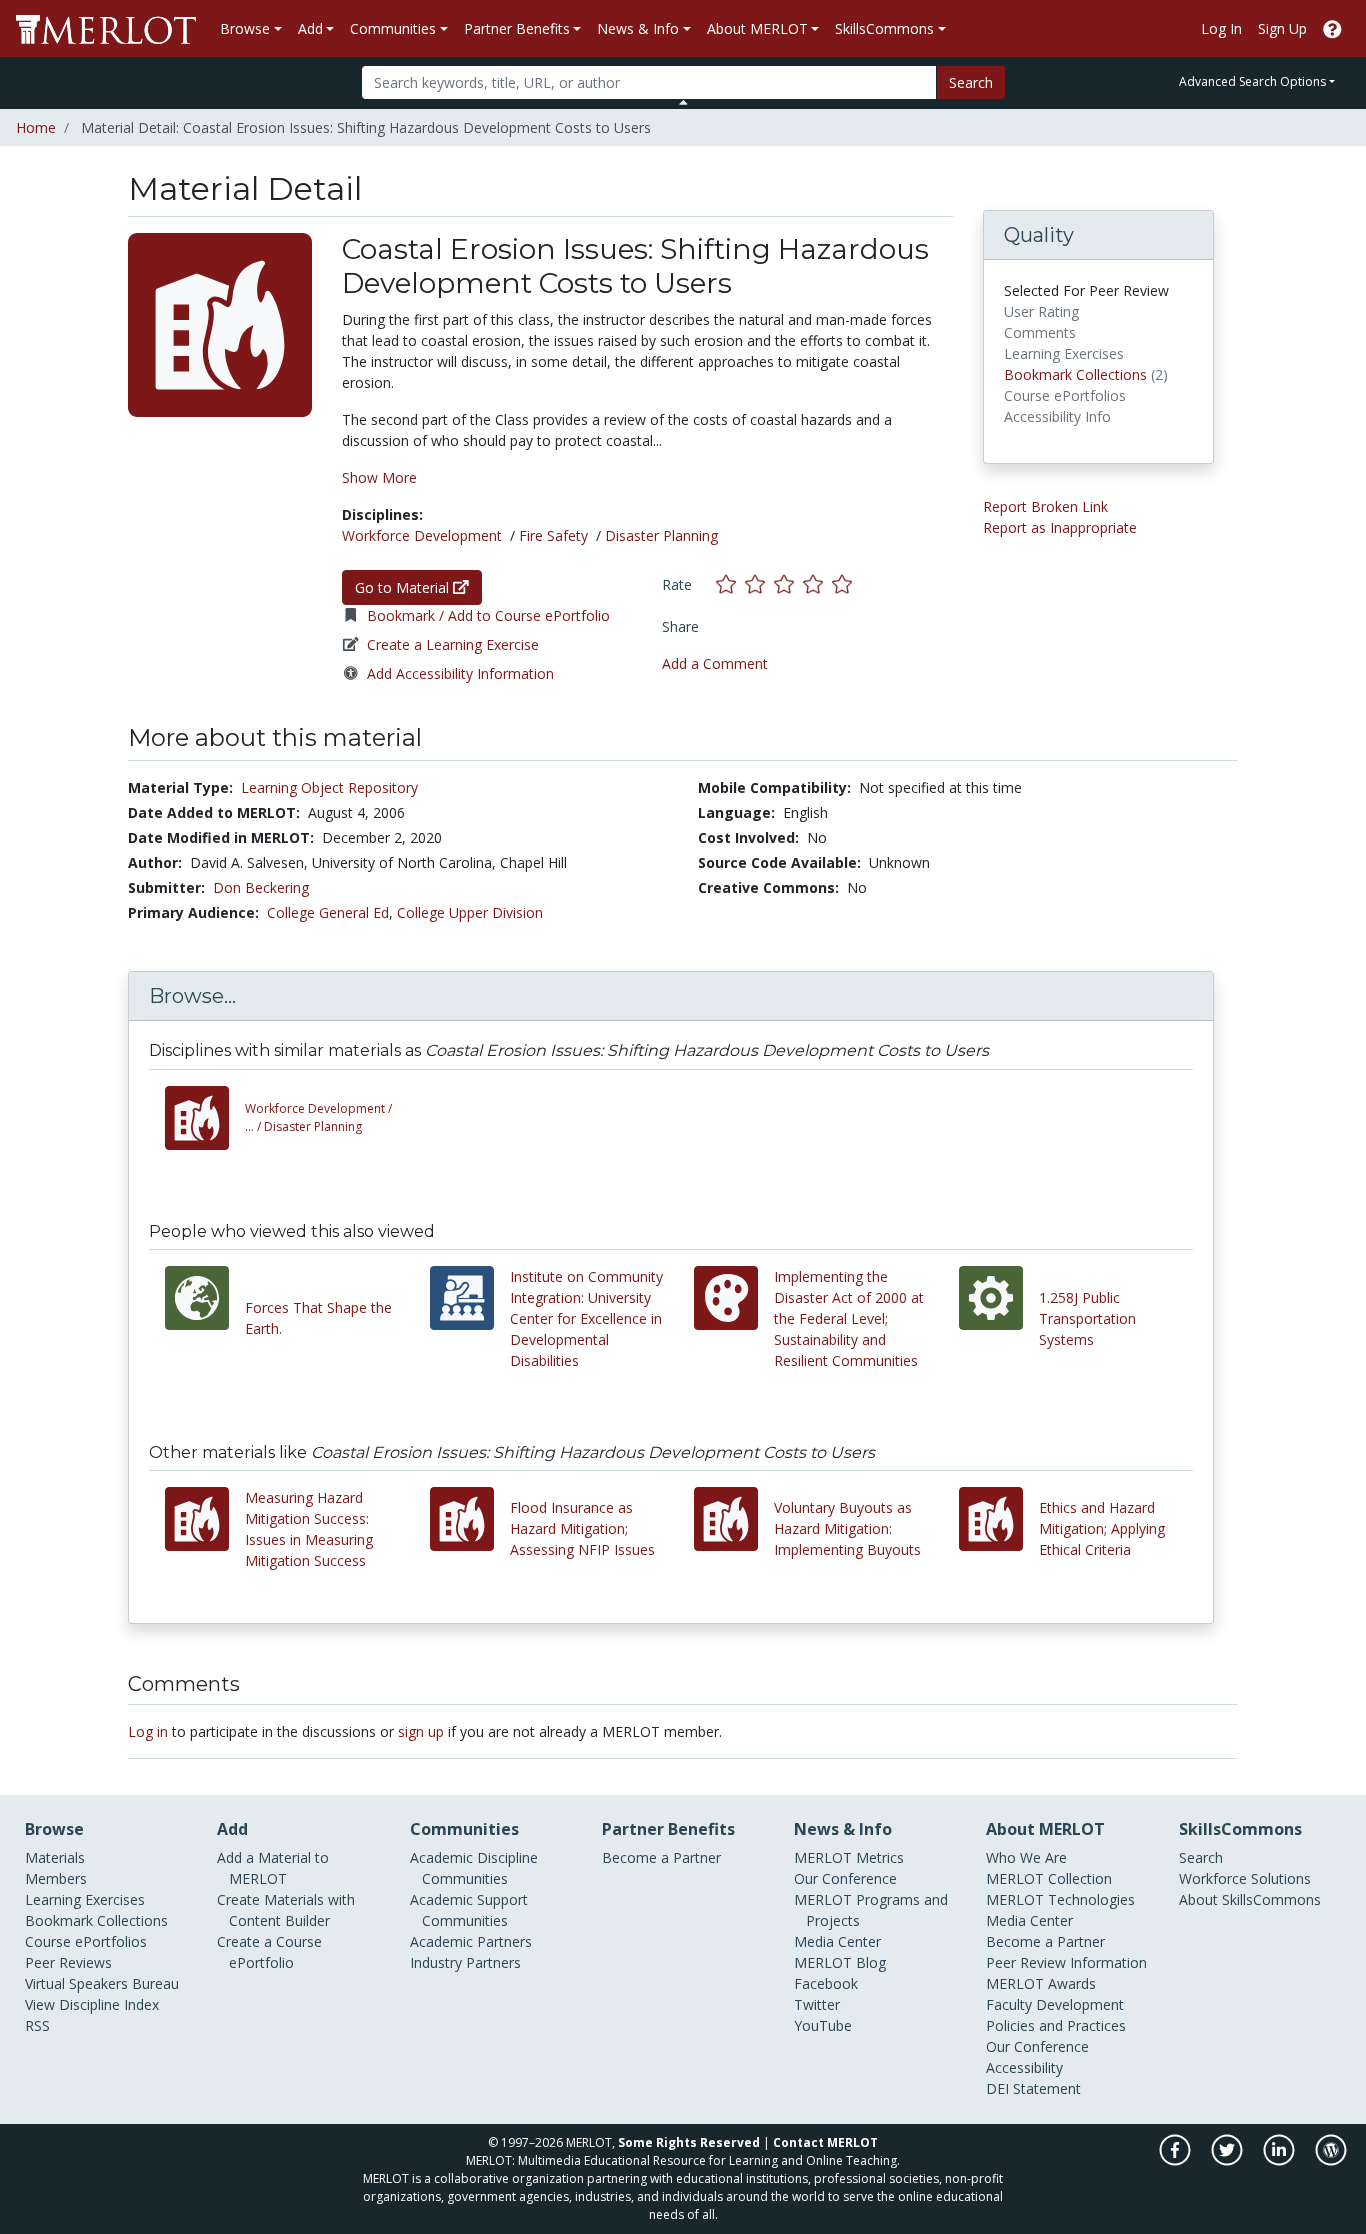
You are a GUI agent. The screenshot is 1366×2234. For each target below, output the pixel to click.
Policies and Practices (1056, 2025)
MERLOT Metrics (849, 1857)
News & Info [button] (638, 28)
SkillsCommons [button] (884, 28)
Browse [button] (245, 28)
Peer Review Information (1066, 1962)
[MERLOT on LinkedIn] (1280, 2160)
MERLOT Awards (1041, 1983)
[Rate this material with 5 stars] (844, 584)
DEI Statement (1033, 2088)
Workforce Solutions (1245, 1878)
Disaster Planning (661, 535)
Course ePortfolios (86, 1941)
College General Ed (328, 912)
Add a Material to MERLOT (273, 1868)
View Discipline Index (92, 2004)
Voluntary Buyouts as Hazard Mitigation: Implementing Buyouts (847, 1528)
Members (56, 1878)
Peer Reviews (68, 1962)
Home (36, 127)
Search (971, 82)
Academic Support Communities (469, 1910)
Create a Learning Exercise (453, 644)
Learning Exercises (85, 1899)
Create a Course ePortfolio (269, 1952)
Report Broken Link (1045, 506)
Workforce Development (422, 535)
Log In (1221, 28)
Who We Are (1026, 1857)
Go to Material (404, 587)
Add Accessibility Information (460, 673)
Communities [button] (393, 28)
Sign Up (1282, 28)
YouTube (823, 2025)
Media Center (837, 1941)
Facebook (826, 1983)
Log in (148, 1731)
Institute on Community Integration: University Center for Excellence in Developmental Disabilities (586, 1318)
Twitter (817, 2004)
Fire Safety (553, 535)
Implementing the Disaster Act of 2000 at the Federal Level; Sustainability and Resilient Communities (849, 1318)
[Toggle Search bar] (683, 102)
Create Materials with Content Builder (286, 1910)
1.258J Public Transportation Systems (1087, 1318)
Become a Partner (661, 1857)
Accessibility (1024, 2067)
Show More (379, 477)
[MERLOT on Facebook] (1176, 2160)
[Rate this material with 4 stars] (817, 584)
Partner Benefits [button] (517, 28)
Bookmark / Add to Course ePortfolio (488, 615)
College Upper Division (470, 912)
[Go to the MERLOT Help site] (1332, 28)
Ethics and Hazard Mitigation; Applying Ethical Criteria (1102, 1528)
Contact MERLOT (825, 2142)
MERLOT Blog (840, 1962)
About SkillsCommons (1250, 1899)
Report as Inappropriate (1060, 527)
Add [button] (310, 28)
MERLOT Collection (1049, 1878)
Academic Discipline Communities (474, 1868)
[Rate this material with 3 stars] (788, 584)
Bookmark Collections (1075, 374)
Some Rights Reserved (689, 2142)
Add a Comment (715, 663)
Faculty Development (1055, 2004)
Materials (55, 1857)
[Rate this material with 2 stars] (759, 584)
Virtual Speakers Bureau (102, 1983)
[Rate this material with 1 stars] (730, 584)
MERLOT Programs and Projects (871, 1910)
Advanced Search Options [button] (1252, 81)
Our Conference (845, 1878)
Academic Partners (471, 1941)
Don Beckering (261, 887)
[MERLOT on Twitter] (1228, 2160)
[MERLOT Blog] (1331, 2160)
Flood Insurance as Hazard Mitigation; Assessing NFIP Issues (582, 1528)
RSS (37, 2025)
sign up (421, 1731)
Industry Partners (465, 1962)
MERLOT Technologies (1060, 1899)
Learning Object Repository (329, 787)
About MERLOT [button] (757, 28)
